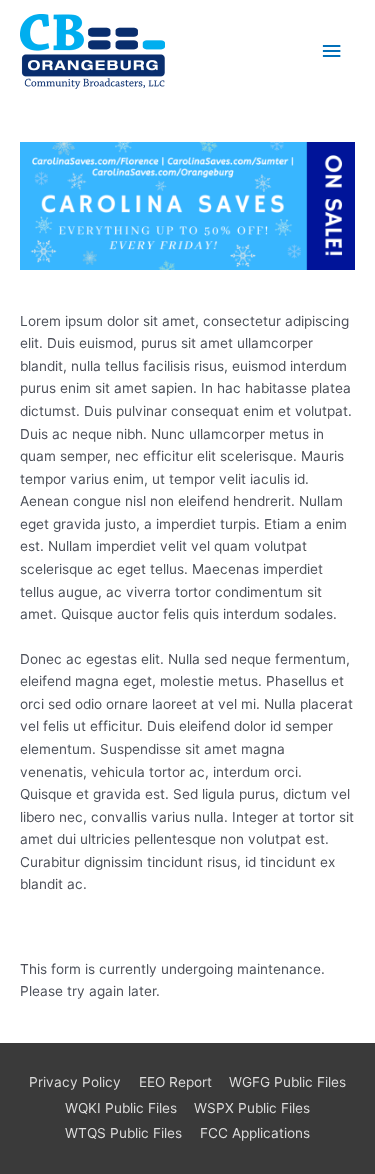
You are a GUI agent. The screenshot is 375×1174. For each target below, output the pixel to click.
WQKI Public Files (121, 1108)
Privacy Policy (75, 1082)
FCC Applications (255, 1133)
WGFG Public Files (287, 1082)
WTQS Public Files (123, 1133)
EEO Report (175, 1082)
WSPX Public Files (252, 1108)
